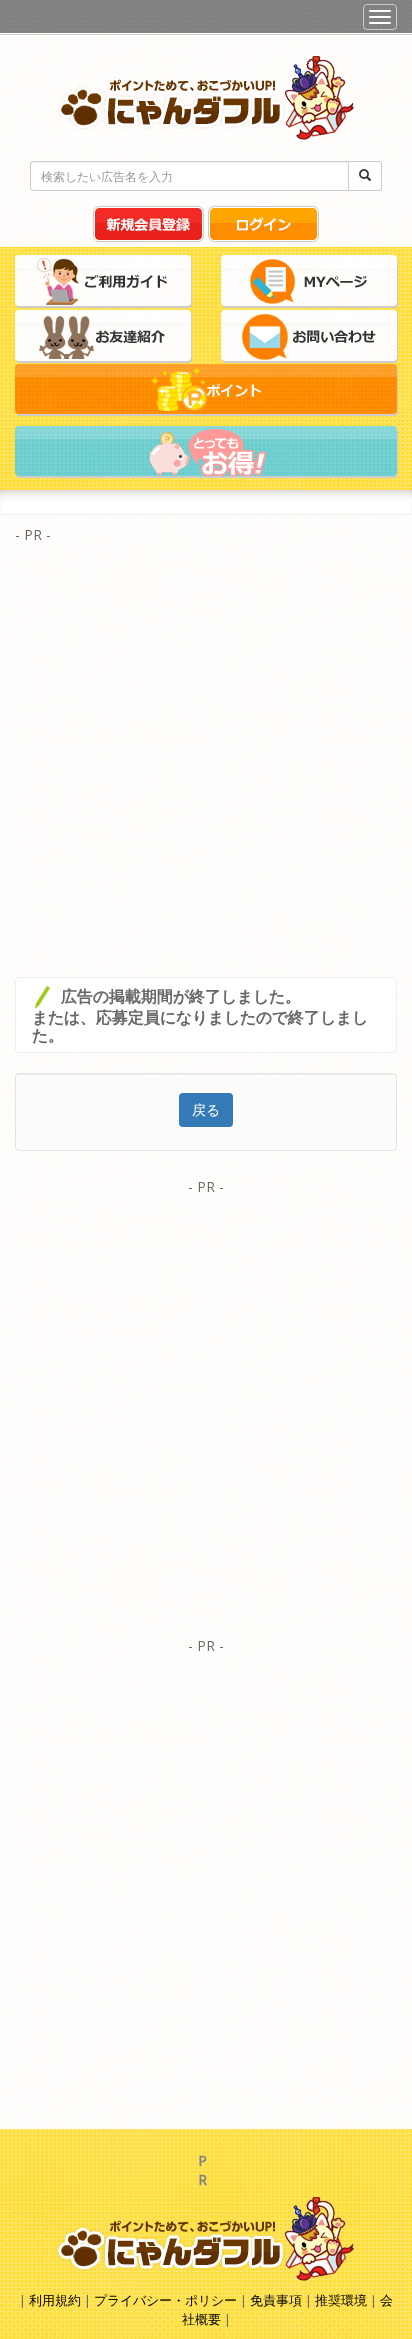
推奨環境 (341, 2300)
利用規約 (55, 2300)
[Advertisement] (206, 756)
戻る (206, 1109)
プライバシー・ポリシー (167, 2300)
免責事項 (276, 2300)
